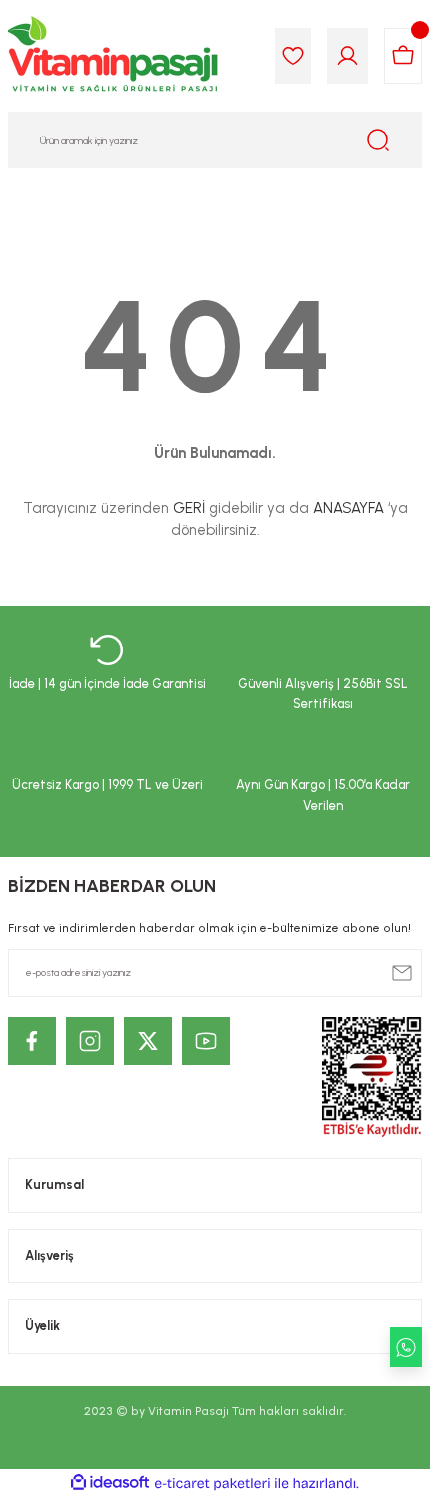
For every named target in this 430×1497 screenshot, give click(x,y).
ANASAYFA (348, 508)
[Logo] (114, 56)
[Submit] (402, 973)
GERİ (189, 508)
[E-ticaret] (212, 1483)
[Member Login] (347, 56)
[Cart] (403, 56)
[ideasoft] (110, 1483)
